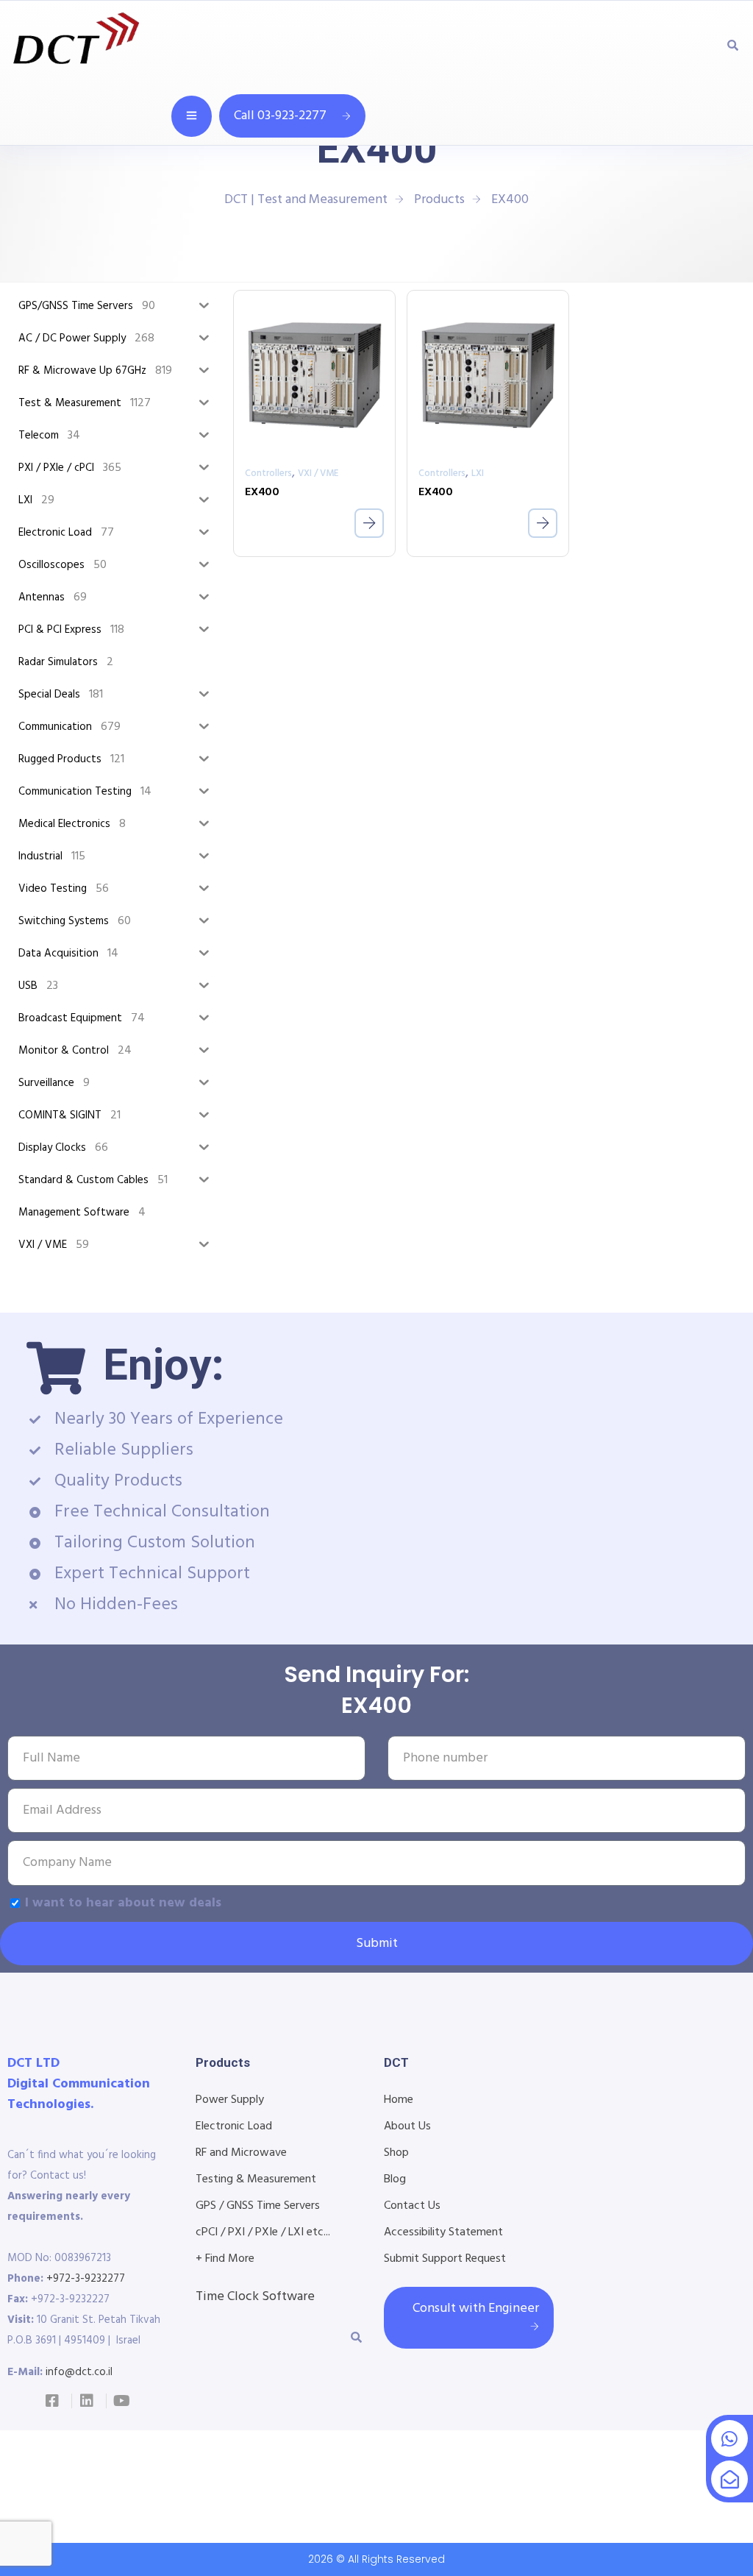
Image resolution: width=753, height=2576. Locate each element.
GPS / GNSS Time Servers (258, 2206)
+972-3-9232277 (86, 2279)
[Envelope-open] (729, 2479)
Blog (395, 2179)
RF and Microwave (241, 2153)
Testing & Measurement (256, 2179)
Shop (396, 2153)
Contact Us (412, 2206)
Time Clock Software (255, 2297)
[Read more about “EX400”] (369, 523)
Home (399, 2100)
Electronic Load (234, 2126)
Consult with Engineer (476, 2309)
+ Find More (225, 2259)
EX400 (262, 492)
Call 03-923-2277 (280, 116)
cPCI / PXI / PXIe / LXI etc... (263, 2232)
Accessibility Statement (443, 2232)
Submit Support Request (445, 2259)
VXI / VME (318, 473)
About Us (407, 2126)
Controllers (268, 473)
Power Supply (230, 2100)
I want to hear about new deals (123, 1903)
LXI (478, 473)
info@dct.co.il (79, 2372)
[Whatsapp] (729, 2438)
